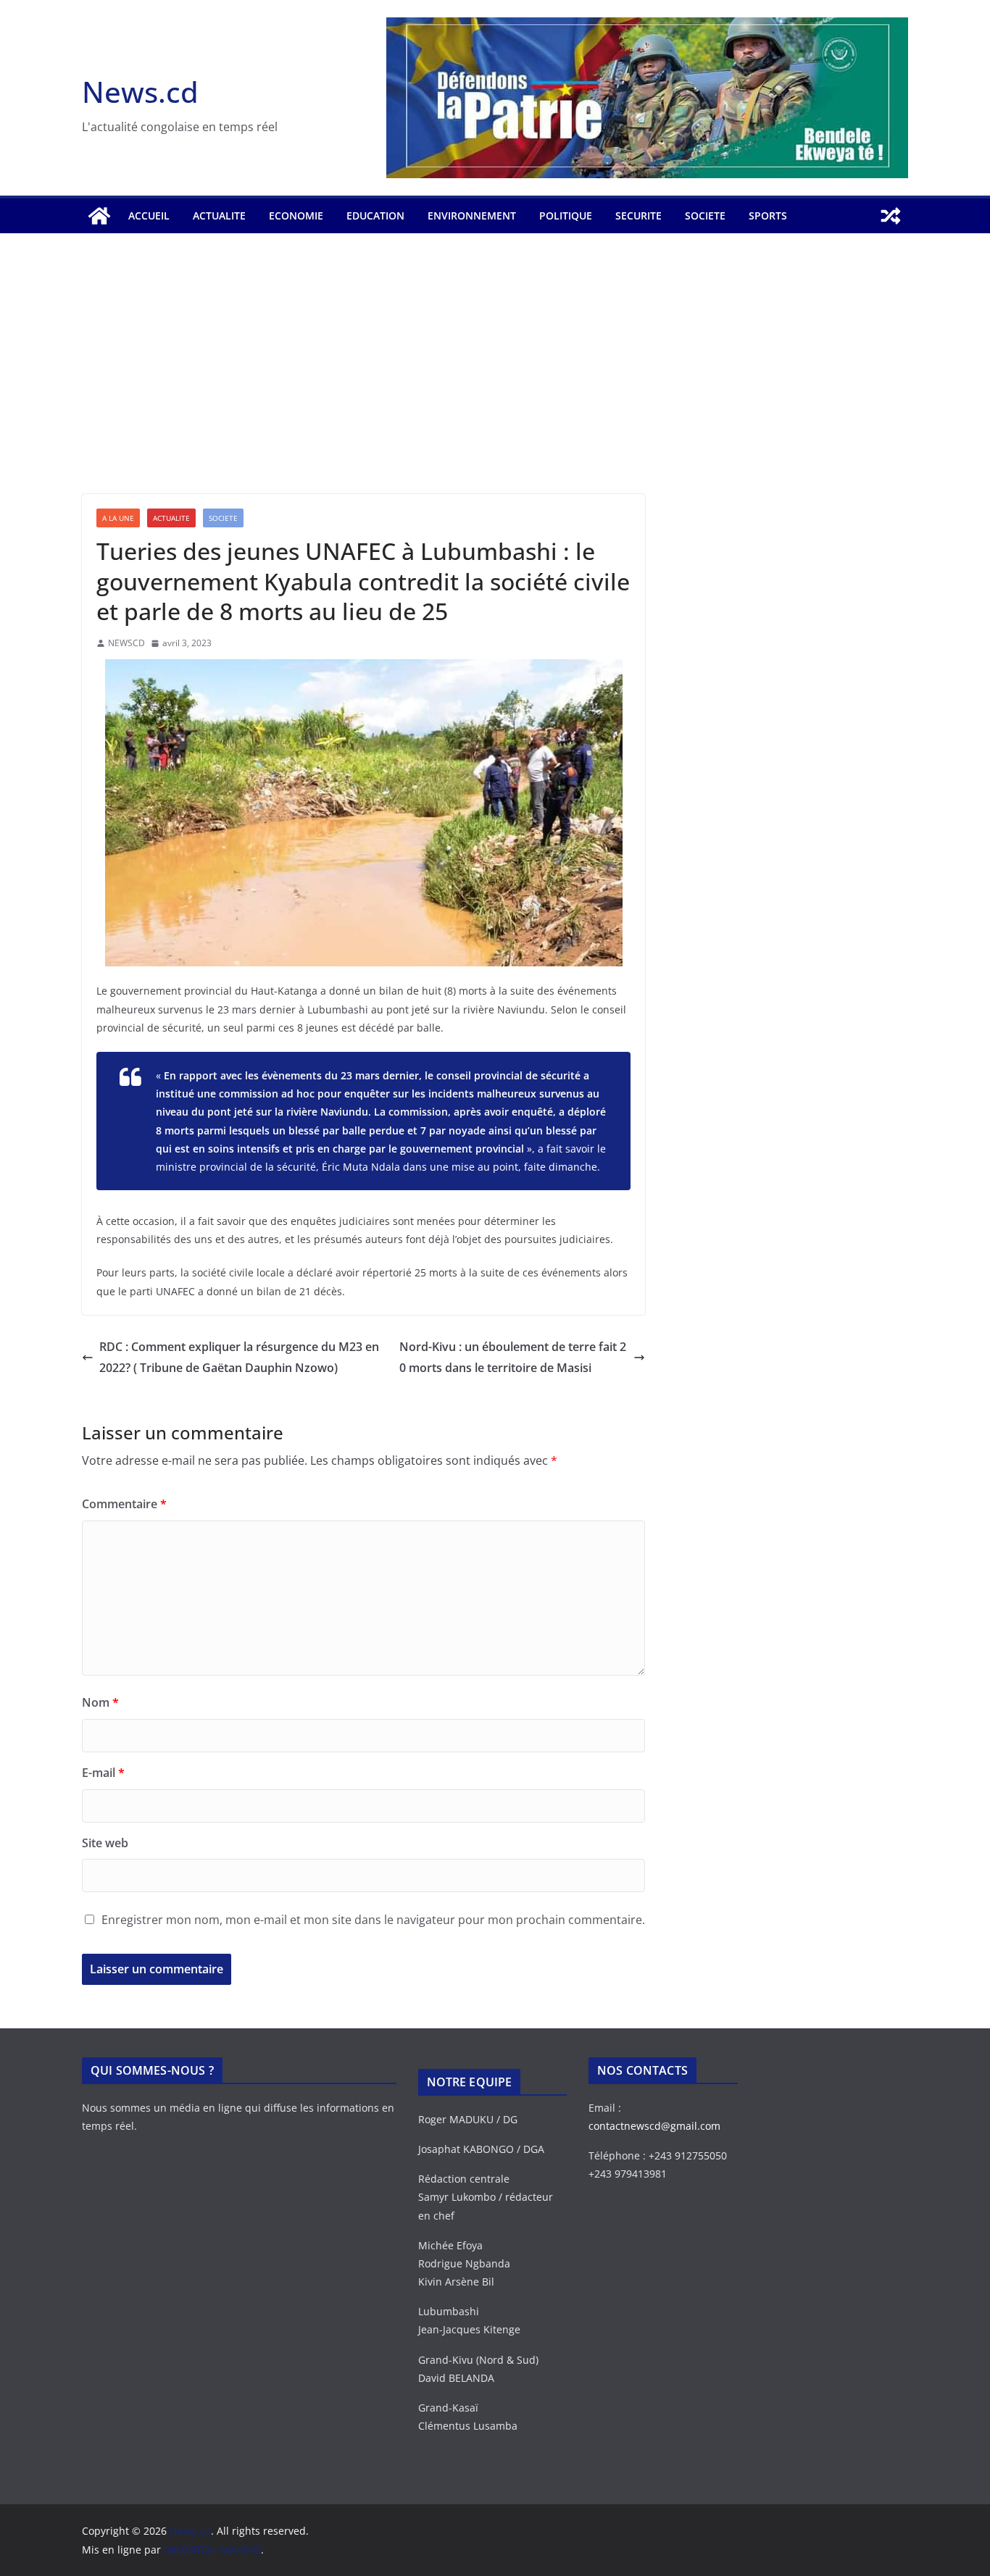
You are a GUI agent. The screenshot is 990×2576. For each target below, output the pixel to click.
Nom (100, 1702)
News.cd (140, 92)
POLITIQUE (566, 216)
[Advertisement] (495, 385)
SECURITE (638, 216)
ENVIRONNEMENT (472, 216)
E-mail (103, 1773)
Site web (105, 1843)
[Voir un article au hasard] (891, 216)
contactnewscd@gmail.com (654, 2126)
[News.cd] (99, 216)
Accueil (149, 216)
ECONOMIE (296, 216)
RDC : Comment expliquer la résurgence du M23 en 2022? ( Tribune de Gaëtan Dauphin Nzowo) (239, 1357)
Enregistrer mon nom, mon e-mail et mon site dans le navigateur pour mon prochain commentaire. (373, 1920)
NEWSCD (126, 643)
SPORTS (768, 216)
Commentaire (124, 1504)
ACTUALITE (219, 216)
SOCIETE (705, 216)
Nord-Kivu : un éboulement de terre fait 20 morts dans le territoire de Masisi (513, 1357)
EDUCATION (375, 216)
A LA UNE (118, 518)
